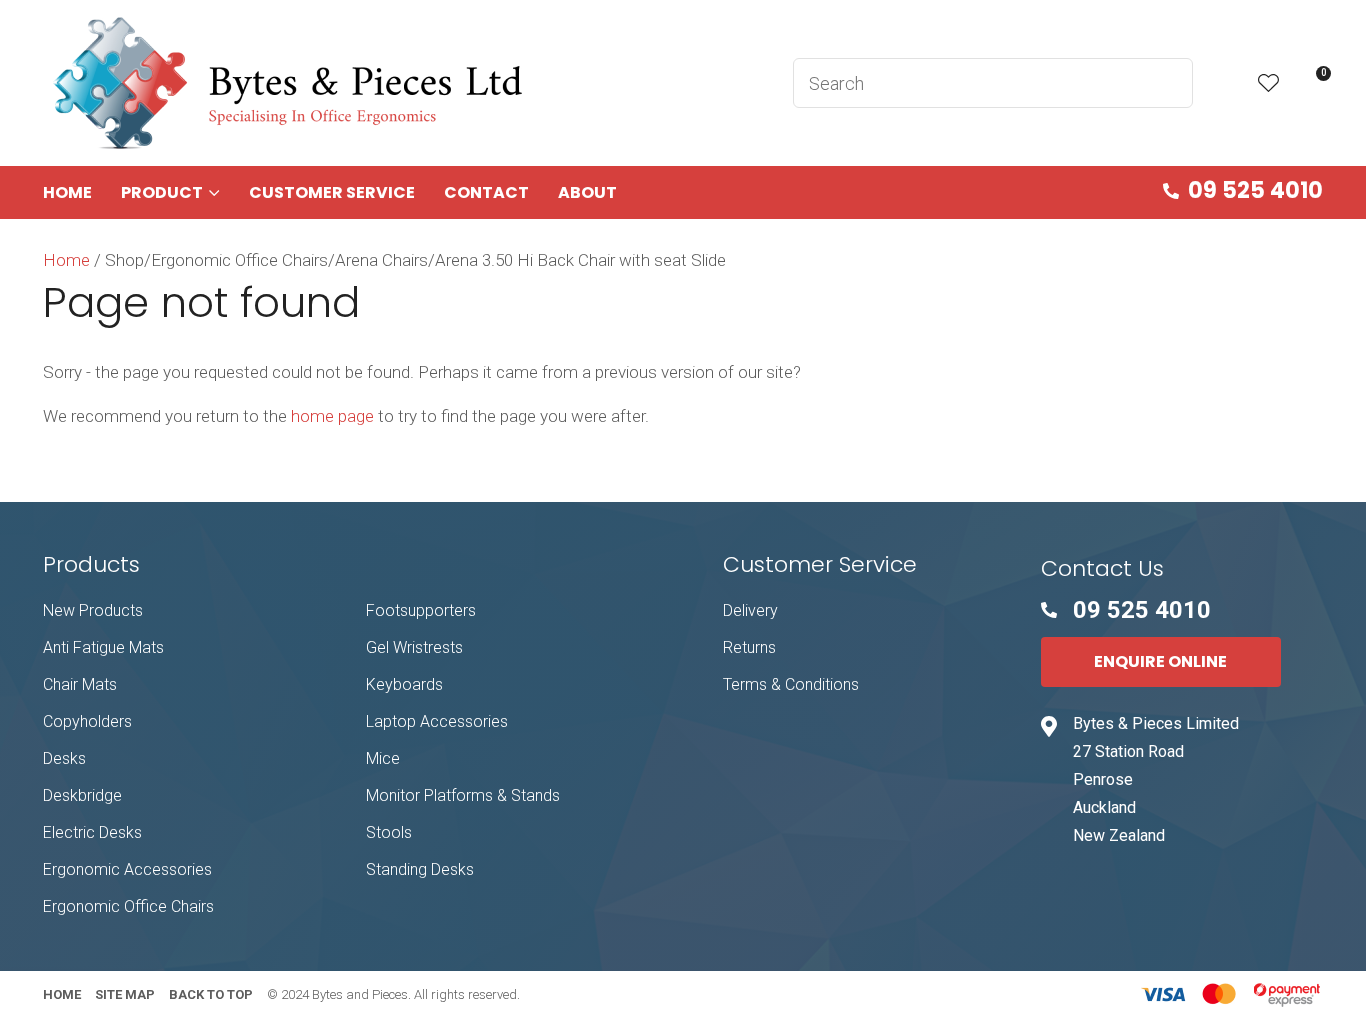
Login (1225, 83)
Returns (749, 647)
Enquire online (1160, 661)
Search (1169, 83)
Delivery (750, 610)
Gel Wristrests (414, 647)
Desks (64, 758)
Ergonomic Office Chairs (128, 906)
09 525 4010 (1255, 190)
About (587, 192)
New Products (93, 610)
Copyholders (87, 721)
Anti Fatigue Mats (103, 647)
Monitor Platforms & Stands (463, 795)
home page (332, 416)
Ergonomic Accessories (127, 869)
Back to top (211, 994)
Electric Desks (92, 832)
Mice (383, 758)
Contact (486, 192)
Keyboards (404, 684)
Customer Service (332, 192)
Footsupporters (421, 610)
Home (67, 192)
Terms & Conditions (791, 684)
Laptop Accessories (437, 721)
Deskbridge (82, 795)
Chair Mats (80, 684)
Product (162, 192)
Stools (389, 832)
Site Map (125, 994)
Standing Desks (420, 869)
